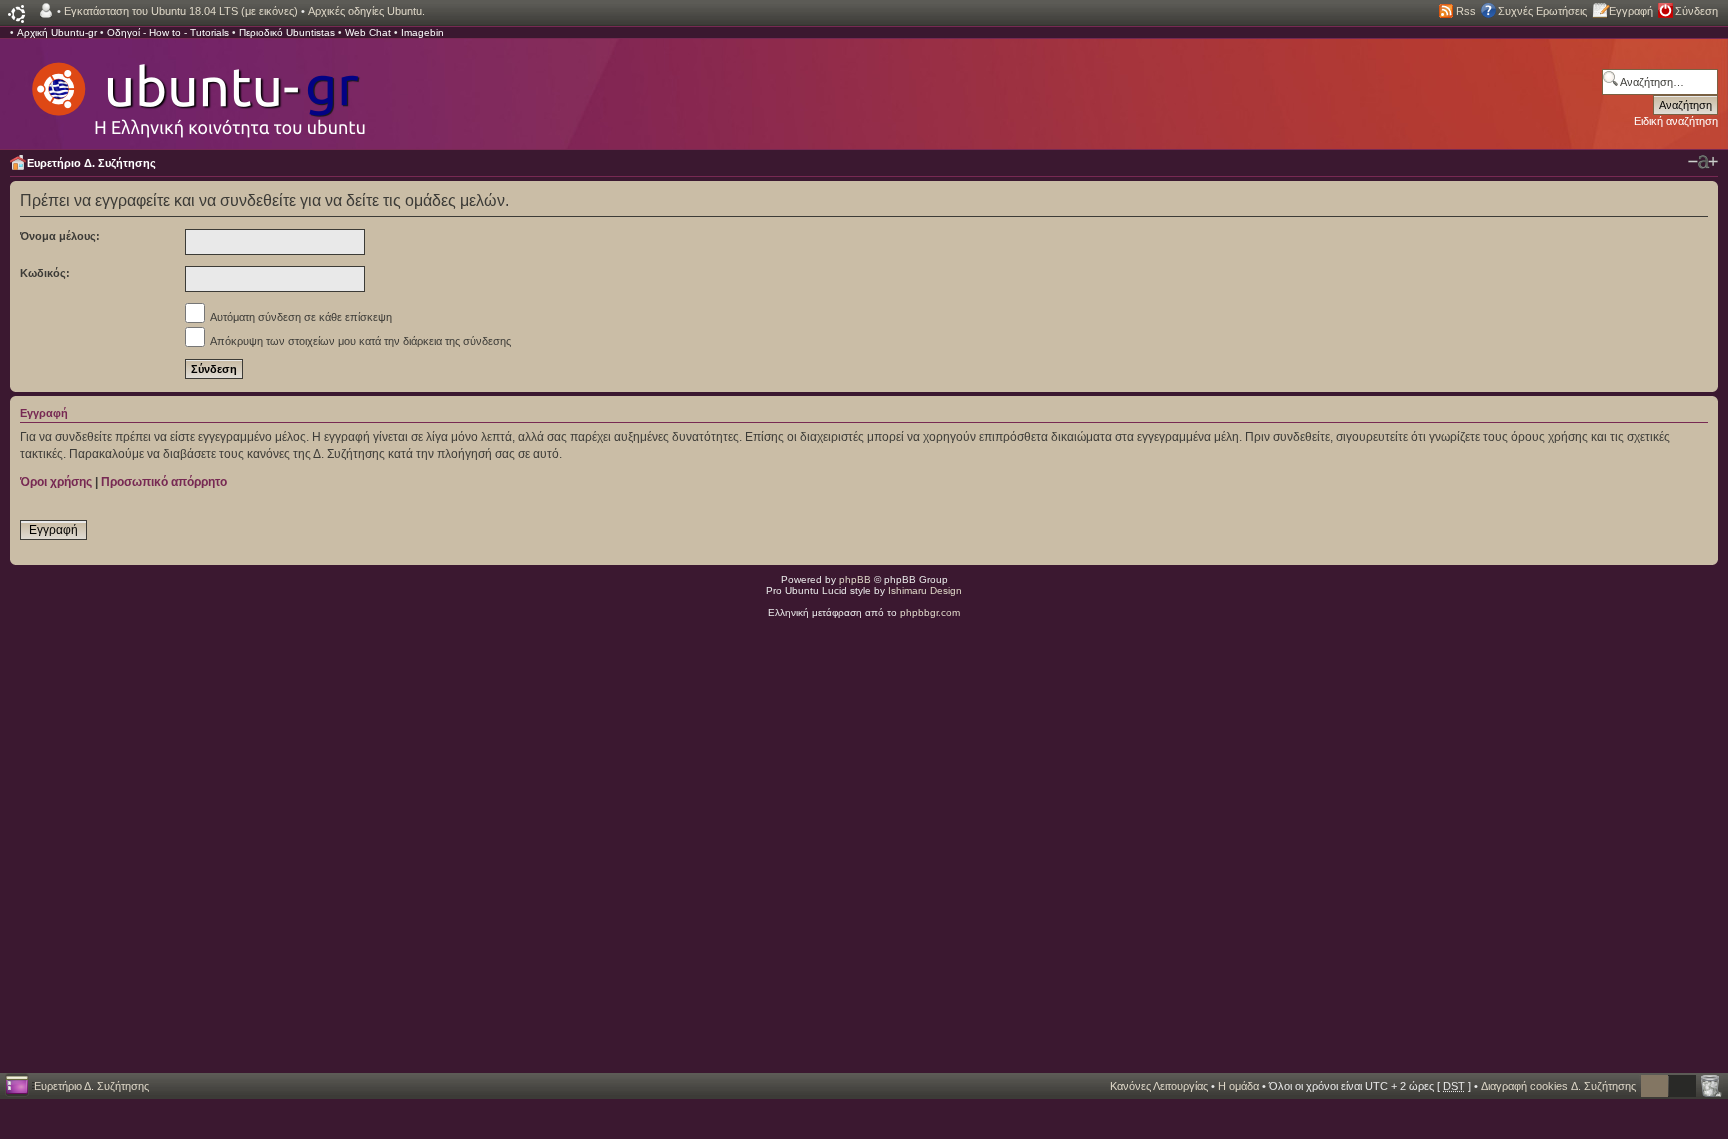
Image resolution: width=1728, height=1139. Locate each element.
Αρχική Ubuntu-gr (57, 32)
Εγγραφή (1631, 11)
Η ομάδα (1238, 1086)
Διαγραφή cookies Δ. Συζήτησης (1558, 1086)
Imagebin (422, 32)
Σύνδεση (1696, 11)
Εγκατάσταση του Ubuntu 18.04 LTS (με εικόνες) (181, 11)
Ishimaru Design (925, 590)
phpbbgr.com (930, 612)
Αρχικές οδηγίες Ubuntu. (366, 11)
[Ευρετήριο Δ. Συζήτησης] (197, 90)
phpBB (855, 579)
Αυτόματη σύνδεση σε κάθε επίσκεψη (300, 317)
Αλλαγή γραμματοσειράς (1703, 162)
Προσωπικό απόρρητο (164, 482)
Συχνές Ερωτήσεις (1542, 11)
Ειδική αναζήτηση (1676, 121)
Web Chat (368, 32)
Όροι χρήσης (56, 482)
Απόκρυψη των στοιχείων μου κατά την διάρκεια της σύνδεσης (359, 341)
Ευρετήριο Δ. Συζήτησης (91, 163)
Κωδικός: (45, 273)
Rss (1466, 11)
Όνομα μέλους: (60, 236)
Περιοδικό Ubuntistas (287, 32)
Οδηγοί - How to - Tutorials (168, 32)
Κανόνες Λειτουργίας (1159, 1086)
